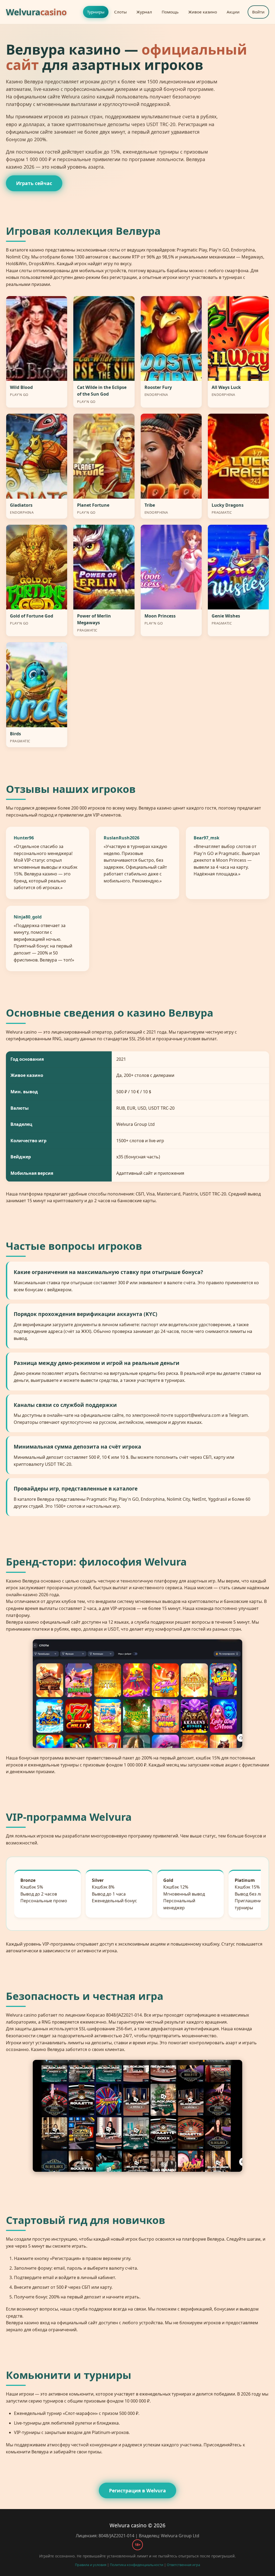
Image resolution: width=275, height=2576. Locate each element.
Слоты (120, 12)
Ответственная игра (183, 2565)
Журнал (144, 12)
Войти (258, 12)
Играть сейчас (34, 183)
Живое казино (203, 12)
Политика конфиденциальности (137, 2565)
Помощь (170, 12)
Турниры (96, 12)
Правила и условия (91, 2565)
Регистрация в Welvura (137, 2490)
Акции (233, 12)
